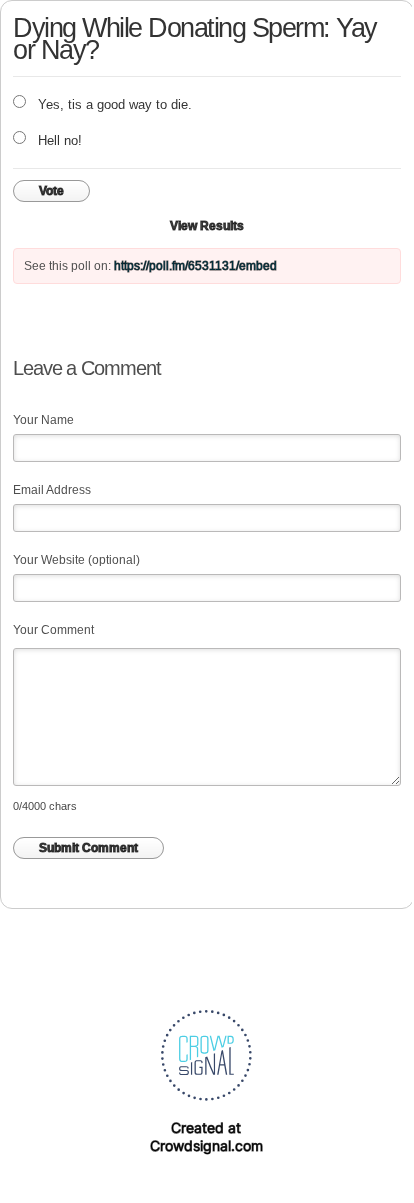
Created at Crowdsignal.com (206, 1136)
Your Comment (53, 630)
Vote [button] (51, 191)
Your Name (43, 420)
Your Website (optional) (76, 560)
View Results (207, 226)
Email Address (52, 490)
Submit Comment (88, 848)
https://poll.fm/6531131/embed (195, 266)
